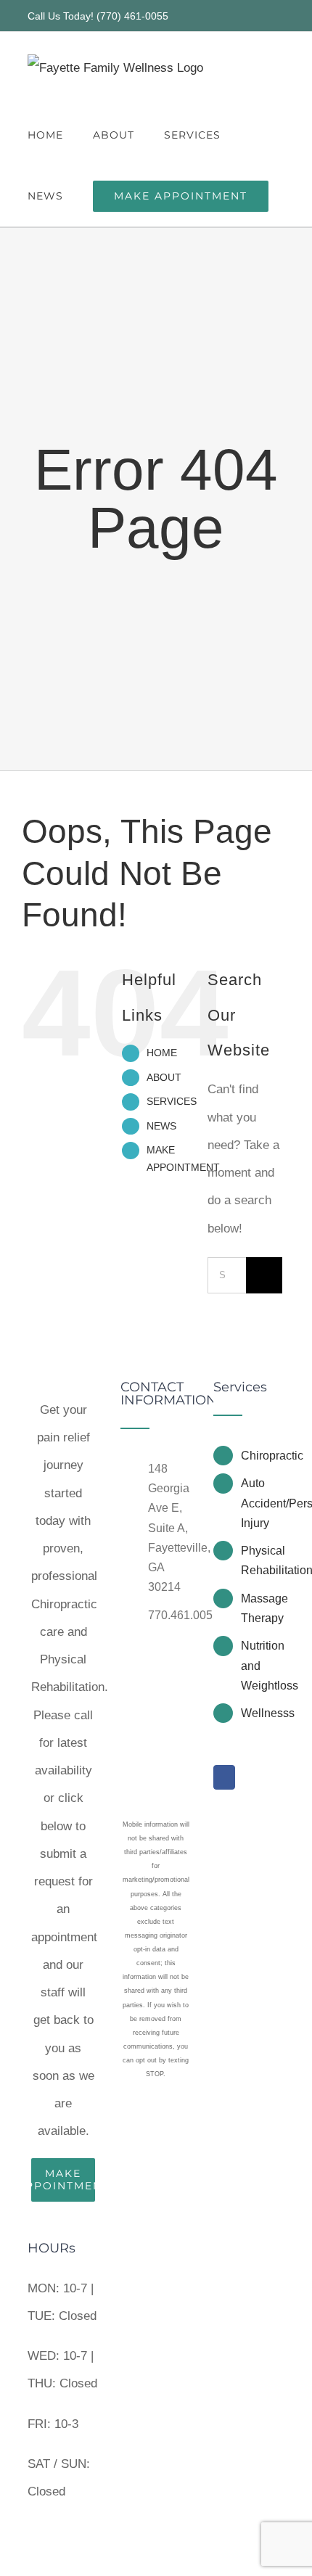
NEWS (161, 1126)
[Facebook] (224, 1777)
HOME (162, 1053)
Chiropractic (263, 1456)
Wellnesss (263, 1713)
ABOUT (164, 1077)
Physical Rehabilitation (263, 1560)
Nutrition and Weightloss (263, 1665)
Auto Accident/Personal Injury (263, 1503)
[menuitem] (63, 2173)
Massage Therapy (263, 1608)
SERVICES (172, 1101)
